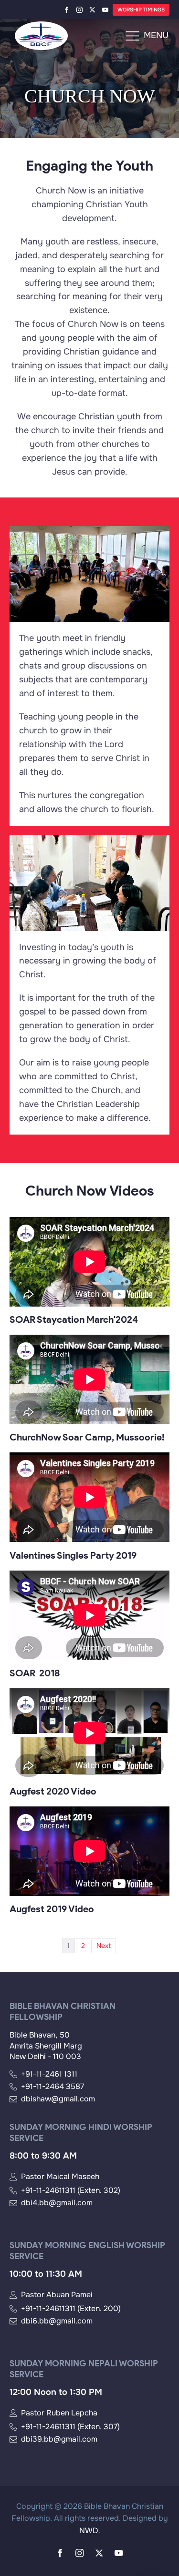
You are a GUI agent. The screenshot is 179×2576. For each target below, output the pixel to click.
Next (104, 1946)
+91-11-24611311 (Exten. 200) (71, 2309)
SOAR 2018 (35, 1673)
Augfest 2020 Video (53, 1791)
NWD (89, 2530)
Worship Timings (141, 10)
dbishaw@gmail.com (58, 2099)
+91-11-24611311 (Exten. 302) (71, 2191)
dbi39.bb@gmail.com (59, 2439)
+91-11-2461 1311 (49, 2074)
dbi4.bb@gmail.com (57, 2203)
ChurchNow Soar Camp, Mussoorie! (87, 1437)
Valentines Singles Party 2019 (73, 1555)
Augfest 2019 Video (52, 1909)
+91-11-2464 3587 (53, 2087)
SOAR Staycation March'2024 (74, 1319)
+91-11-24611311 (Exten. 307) (70, 2427)
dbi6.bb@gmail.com (57, 2321)
